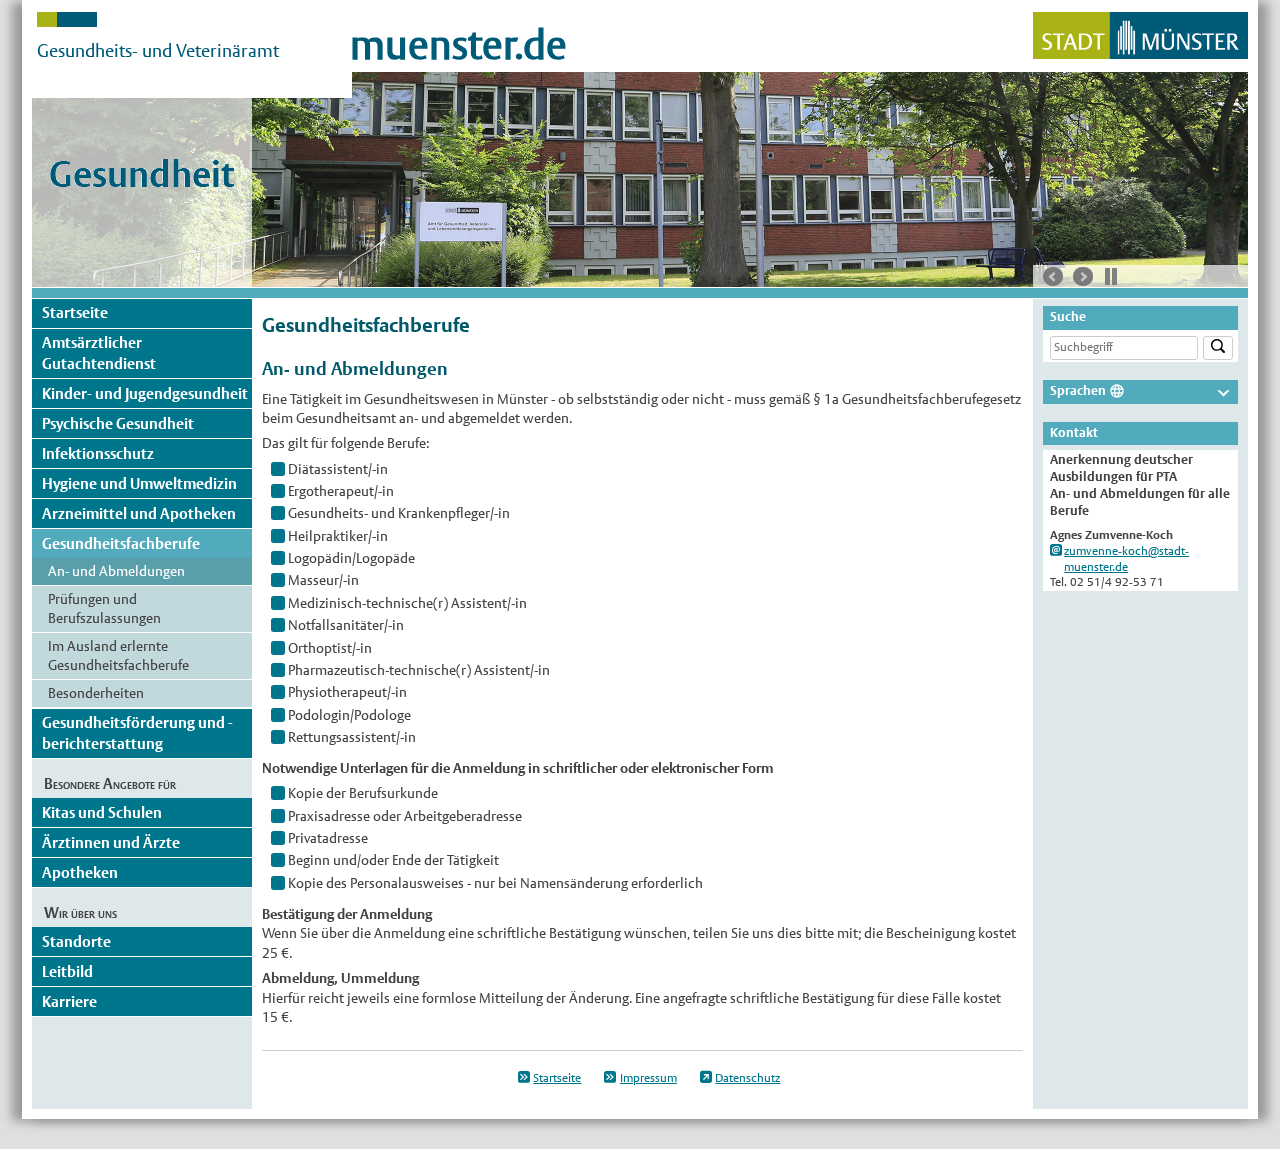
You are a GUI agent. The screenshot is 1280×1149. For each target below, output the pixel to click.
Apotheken (80, 872)
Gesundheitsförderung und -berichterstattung (137, 732)
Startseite (75, 312)
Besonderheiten (96, 693)
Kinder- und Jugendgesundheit (145, 393)
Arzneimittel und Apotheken (139, 513)
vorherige (1053, 277)
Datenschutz (747, 1078)
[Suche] (1218, 348)
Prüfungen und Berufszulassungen (104, 608)
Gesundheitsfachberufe (121, 543)
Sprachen (1078, 390)
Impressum (648, 1078)
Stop (1111, 276)
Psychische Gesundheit (118, 423)
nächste (1083, 277)
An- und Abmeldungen (116, 571)
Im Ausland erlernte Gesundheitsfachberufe (118, 655)
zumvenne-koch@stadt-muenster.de (1126, 559)
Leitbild (67, 971)
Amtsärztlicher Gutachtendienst (99, 352)
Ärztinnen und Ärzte (111, 842)
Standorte (76, 941)
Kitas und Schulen (102, 812)
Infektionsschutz (98, 453)
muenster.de (458, 45)
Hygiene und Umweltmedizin (139, 483)
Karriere (69, 1001)
